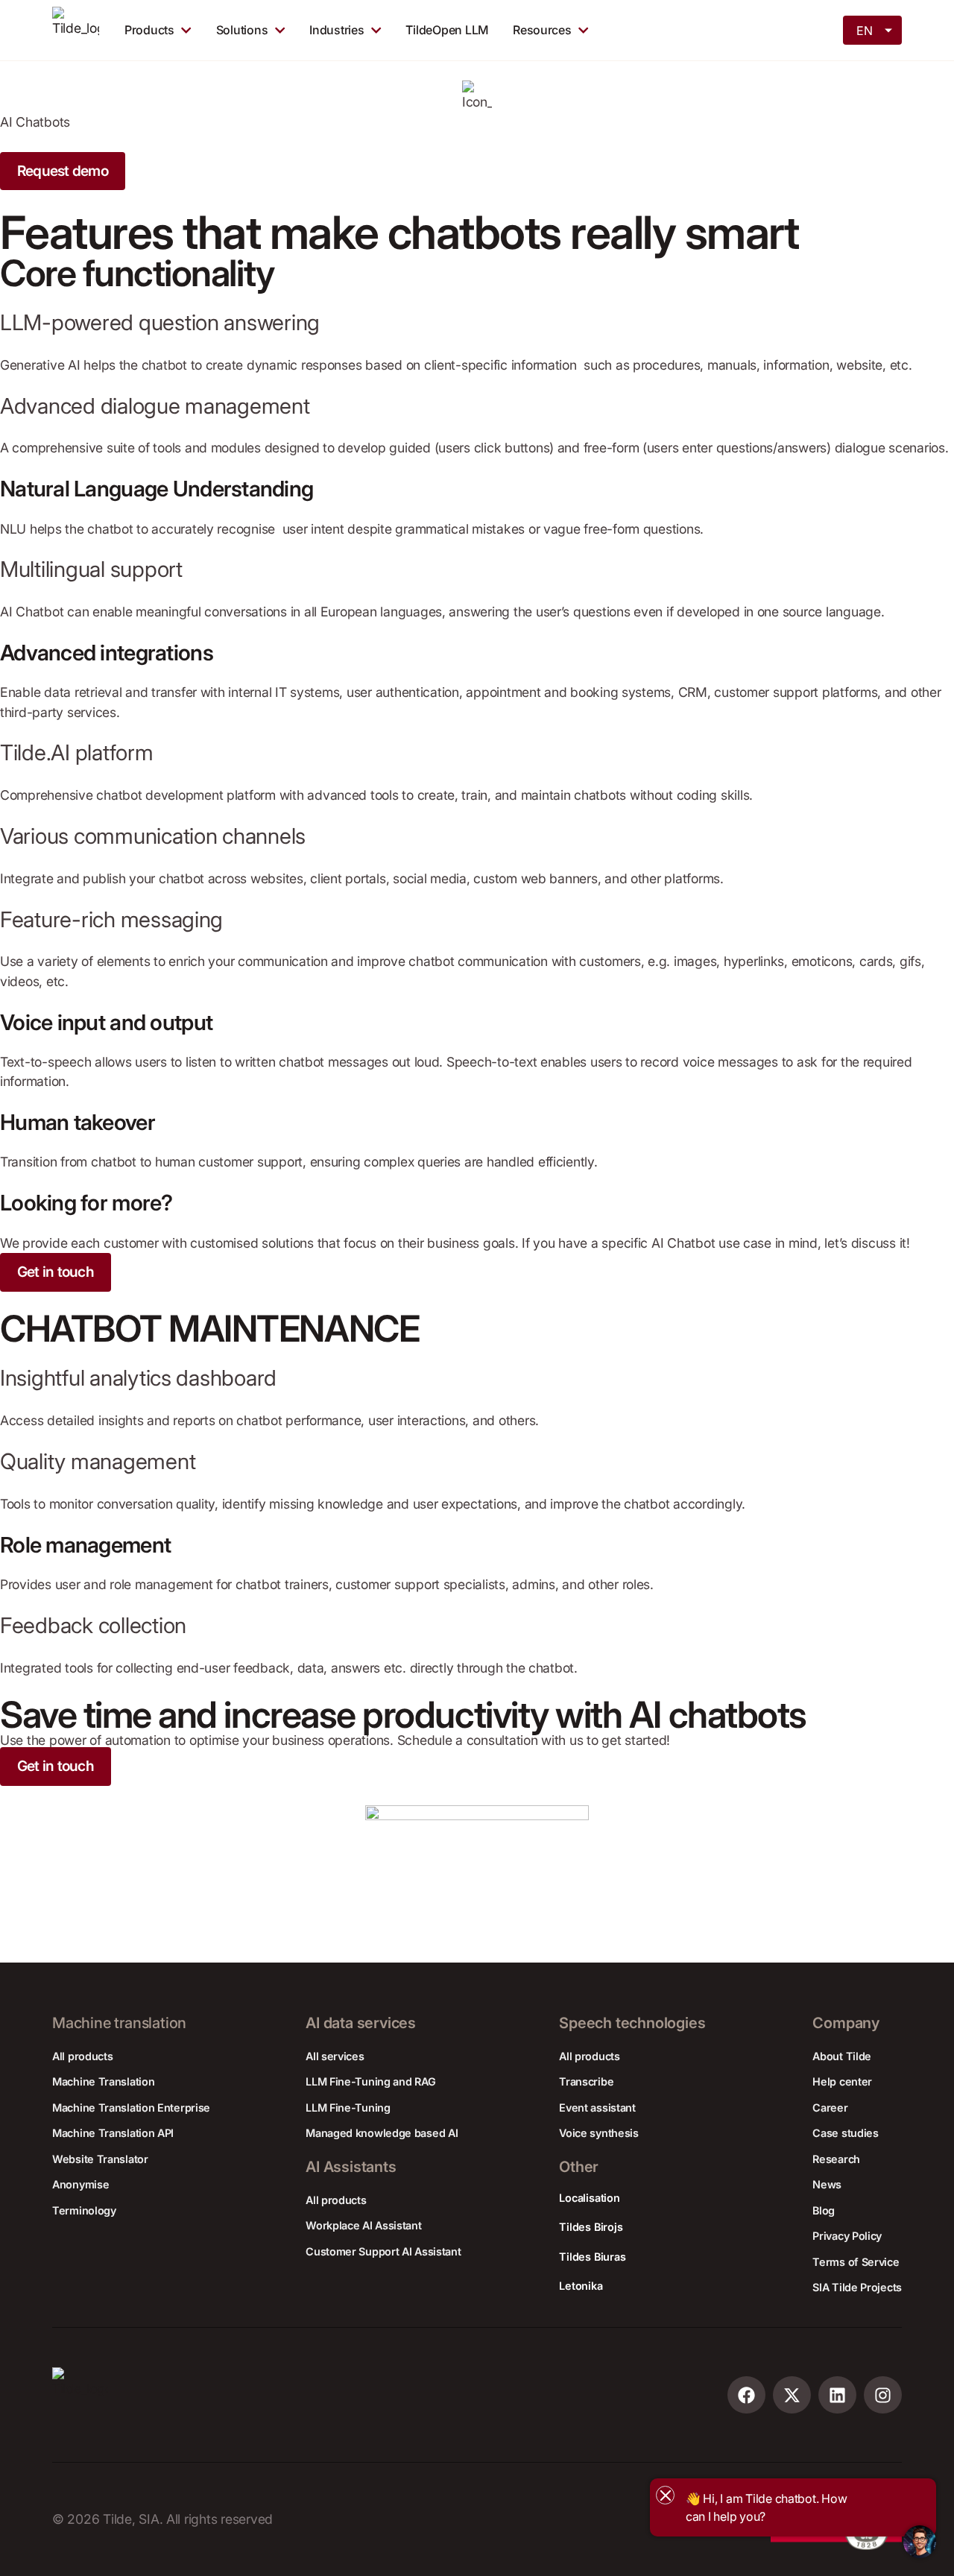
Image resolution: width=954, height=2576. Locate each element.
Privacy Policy (847, 2236)
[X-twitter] (792, 2395)
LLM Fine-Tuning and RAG (370, 2081)
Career (830, 2108)
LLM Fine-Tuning (348, 2108)
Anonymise (80, 2184)
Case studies (845, 2133)
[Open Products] (186, 30)
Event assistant (597, 2108)
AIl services (335, 2056)
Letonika (581, 2286)
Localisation (589, 2198)
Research (836, 2159)
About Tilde (842, 2056)
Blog (824, 2210)
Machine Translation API (113, 2133)
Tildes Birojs (591, 2227)
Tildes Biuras (592, 2257)
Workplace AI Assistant (363, 2225)
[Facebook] (746, 2395)
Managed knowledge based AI (382, 2133)
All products (82, 2056)
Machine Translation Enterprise (131, 2108)
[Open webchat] (920, 2542)
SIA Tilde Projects (857, 2287)
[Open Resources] (583, 30)
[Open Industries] (376, 30)
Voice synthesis (599, 2133)
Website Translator (100, 2159)
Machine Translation (103, 2081)
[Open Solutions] (280, 30)
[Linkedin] (837, 2395)
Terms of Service (856, 2262)
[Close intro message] (665, 2495)
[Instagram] (883, 2395)
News (827, 2184)
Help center (842, 2081)
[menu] (874, 29)
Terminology (84, 2210)
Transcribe (586, 2081)
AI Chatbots (35, 122)
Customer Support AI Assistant (383, 2251)
